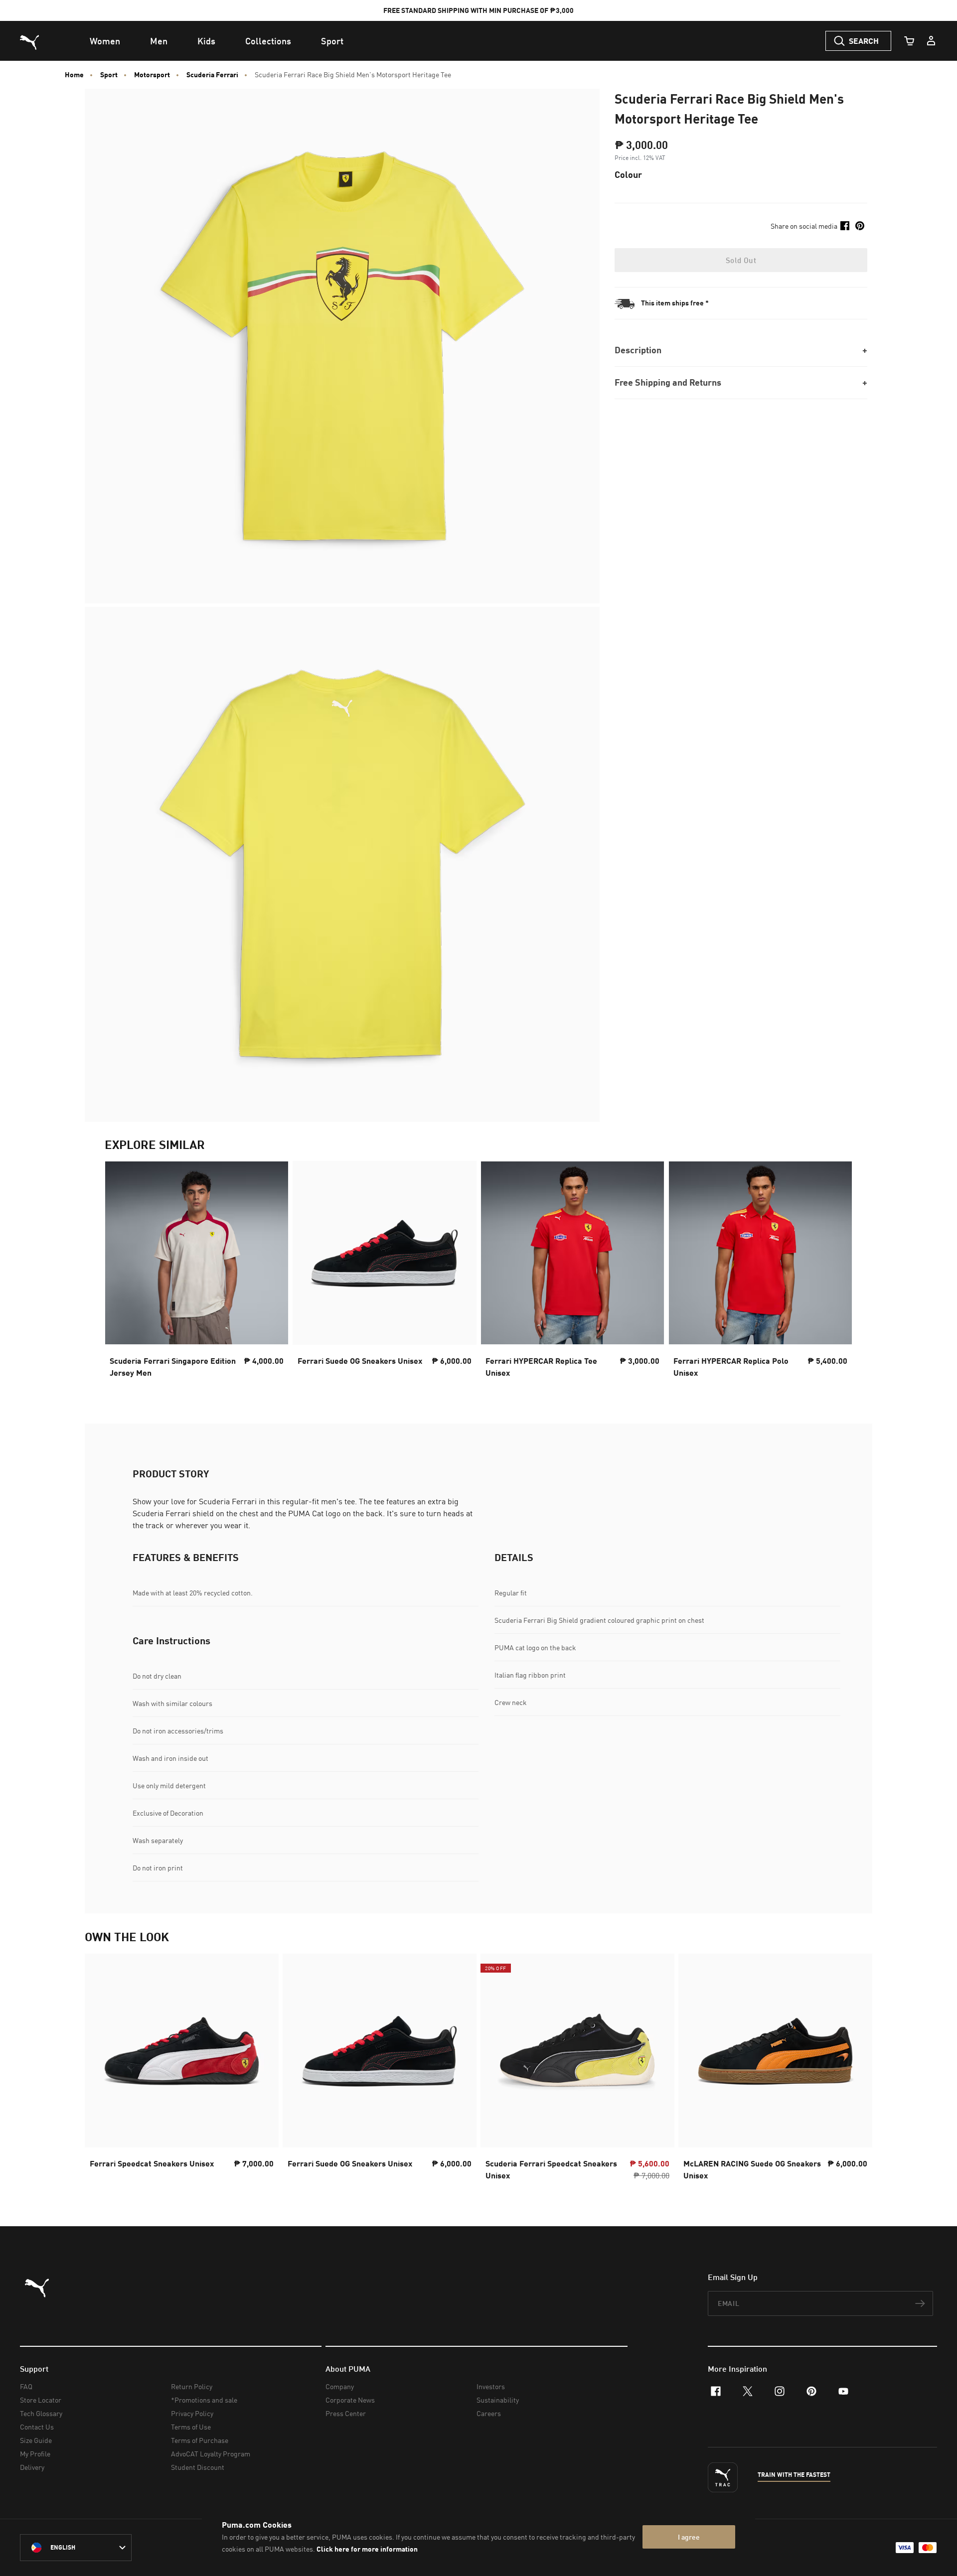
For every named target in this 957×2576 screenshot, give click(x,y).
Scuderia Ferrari (212, 75)
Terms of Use (191, 2427)
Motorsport (152, 75)
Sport (109, 75)
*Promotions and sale (204, 2400)
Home (74, 75)
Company (340, 2386)
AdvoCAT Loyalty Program (211, 2454)
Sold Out (741, 260)
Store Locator (41, 2400)
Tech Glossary (41, 2413)
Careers (489, 2413)
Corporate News (350, 2400)
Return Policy (192, 2386)
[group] (197, 1272)
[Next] (836, 1273)
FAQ (26, 2386)
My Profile (35, 2454)
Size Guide (36, 2440)
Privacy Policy (192, 2413)
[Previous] (121, 1273)
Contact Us (37, 2427)
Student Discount (198, 2467)
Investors (491, 2386)
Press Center (346, 2413)
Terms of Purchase (200, 2440)
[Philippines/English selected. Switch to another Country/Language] (76, 2548)
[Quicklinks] (931, 41)
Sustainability (498, 2400)
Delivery (32, 2467)
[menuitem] (105, 41)
